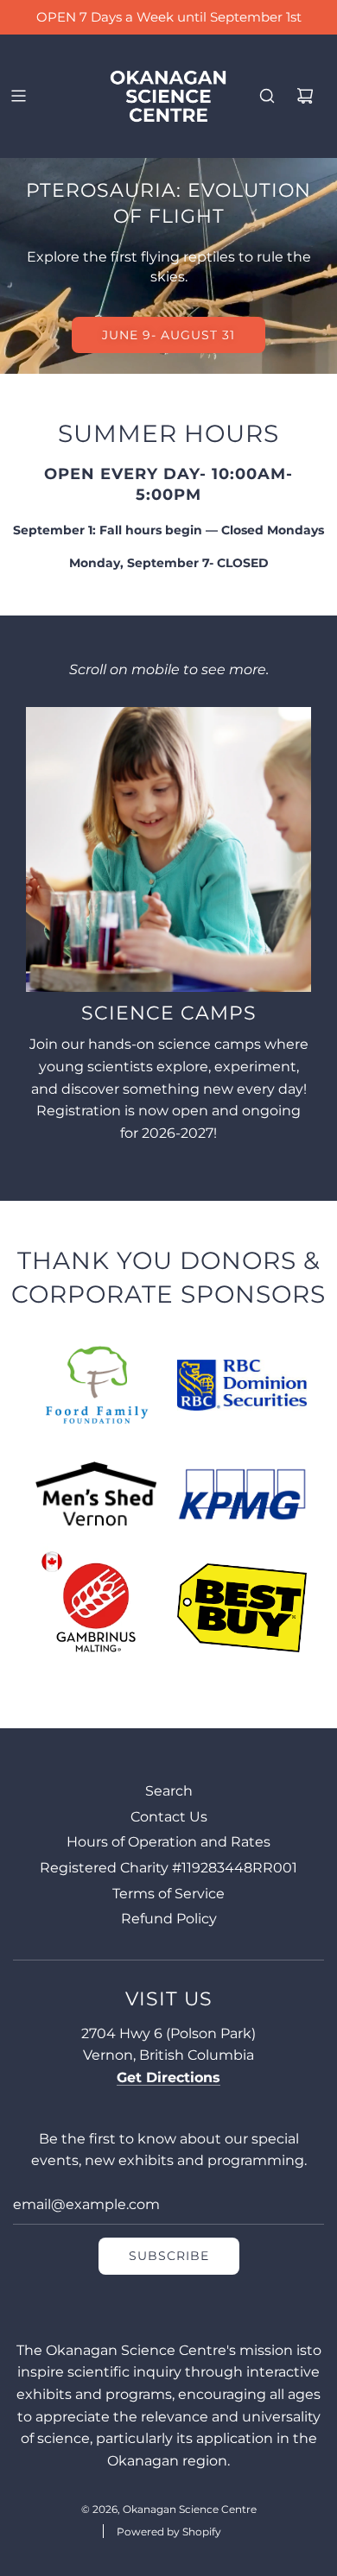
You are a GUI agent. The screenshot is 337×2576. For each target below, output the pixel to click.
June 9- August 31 (168, 335)
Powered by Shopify (169, 2532)
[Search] (267, 96)
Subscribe (169, 2256)
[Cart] (305, 96)
